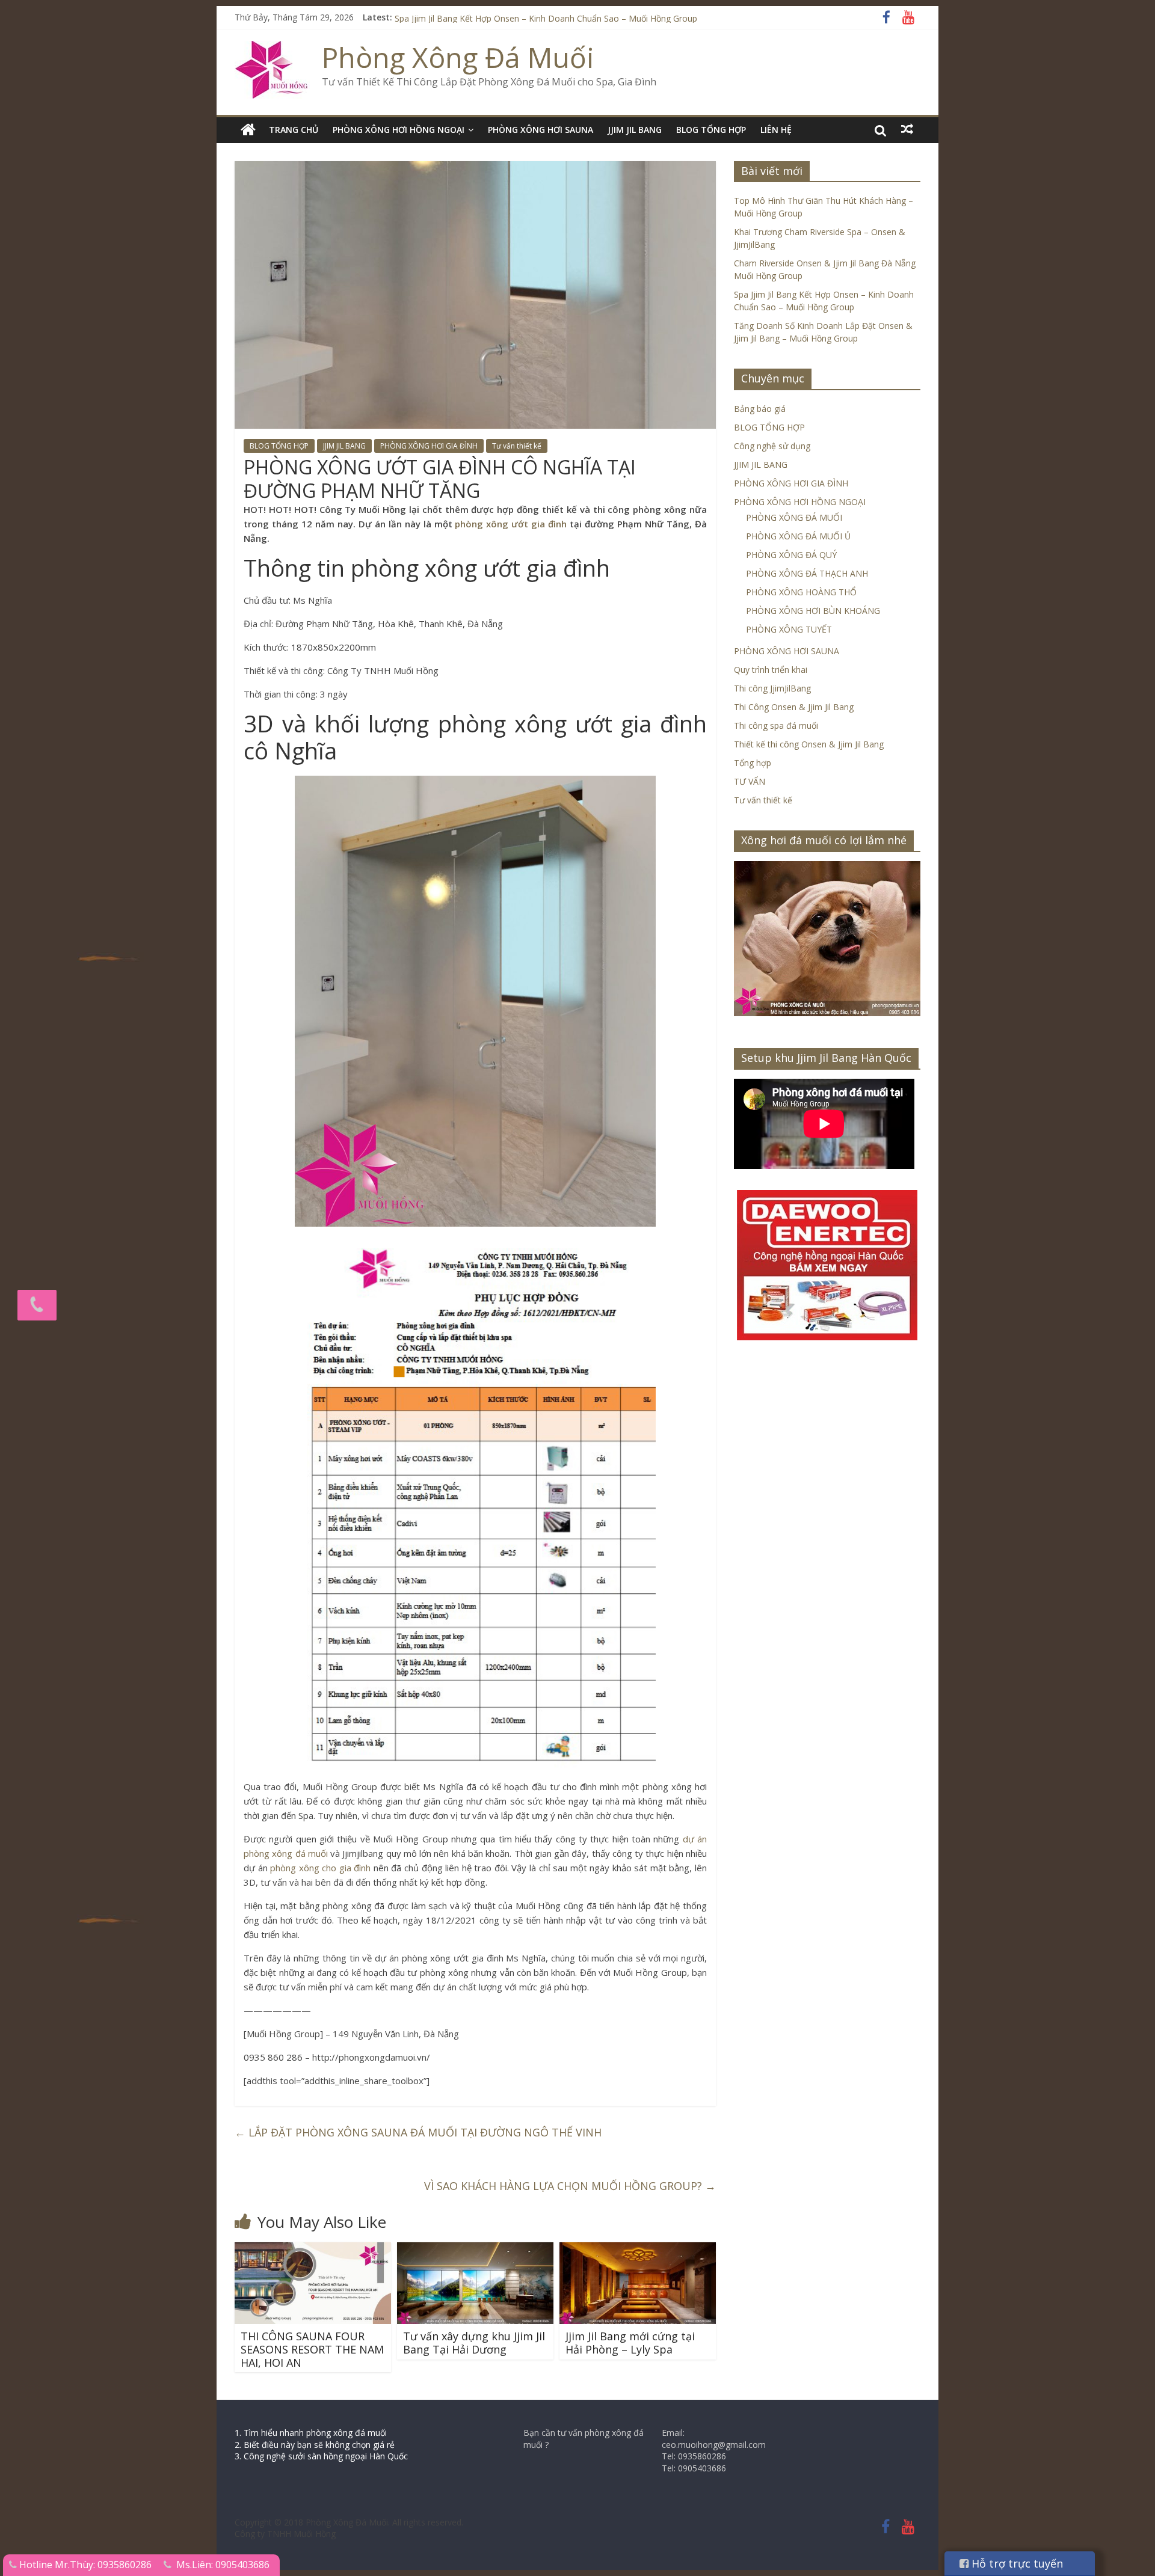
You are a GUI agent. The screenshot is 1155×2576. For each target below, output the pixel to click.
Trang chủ (294, 130)
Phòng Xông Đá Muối (458, 57)
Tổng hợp (753, 763)
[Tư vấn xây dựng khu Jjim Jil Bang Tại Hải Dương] (475, 2249)
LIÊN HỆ (776, 130)
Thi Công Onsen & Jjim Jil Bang (794, 707)
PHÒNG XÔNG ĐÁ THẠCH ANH (807, 573)
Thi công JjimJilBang (772, 688)
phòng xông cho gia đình (320, 1868)
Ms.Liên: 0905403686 (223, 2565)
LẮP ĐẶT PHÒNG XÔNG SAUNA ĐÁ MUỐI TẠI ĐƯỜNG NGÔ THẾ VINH (418, 2132)
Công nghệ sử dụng (772, 446)
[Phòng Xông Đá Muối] (272, 48)
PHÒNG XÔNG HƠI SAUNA (541, 130)
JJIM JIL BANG (635, 130)
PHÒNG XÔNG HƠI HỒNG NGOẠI (399, 130)
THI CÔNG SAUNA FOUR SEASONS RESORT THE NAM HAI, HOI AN (312, 2349)
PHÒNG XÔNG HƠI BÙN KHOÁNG (813, 611)
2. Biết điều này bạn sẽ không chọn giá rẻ (315, 2445)
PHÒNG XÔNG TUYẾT (789, 629)
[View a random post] (907, 129)
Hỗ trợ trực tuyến (1016, 2563)
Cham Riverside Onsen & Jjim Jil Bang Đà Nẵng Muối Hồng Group (521, 17)
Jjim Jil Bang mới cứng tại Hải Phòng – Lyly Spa (630, 2343)
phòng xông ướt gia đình (511, 524)
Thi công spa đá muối (776, 725)
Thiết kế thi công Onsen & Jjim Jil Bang (809, 744)
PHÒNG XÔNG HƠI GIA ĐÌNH (429, 446)
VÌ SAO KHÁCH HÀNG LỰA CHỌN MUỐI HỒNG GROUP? (570, 2186)
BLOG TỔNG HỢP (711, 130)
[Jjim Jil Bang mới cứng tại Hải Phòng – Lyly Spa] (638, 2249)
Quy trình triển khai (771, 670)
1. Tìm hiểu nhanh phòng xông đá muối (311, 2433)
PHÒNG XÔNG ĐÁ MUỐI (794, 517)
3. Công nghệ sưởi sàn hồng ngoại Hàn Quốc (321, 2456)
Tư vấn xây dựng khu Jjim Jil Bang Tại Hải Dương (474, 2343)
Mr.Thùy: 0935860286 (103, 2565)
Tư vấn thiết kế (517, 446)
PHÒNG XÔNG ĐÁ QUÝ (791, 555)
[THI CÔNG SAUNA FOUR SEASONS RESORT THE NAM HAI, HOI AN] (313, 2249)
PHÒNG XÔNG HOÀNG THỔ (801, 592)
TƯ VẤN (750, 781)
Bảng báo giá (760, 409)
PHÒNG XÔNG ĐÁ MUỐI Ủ (798, 536)
